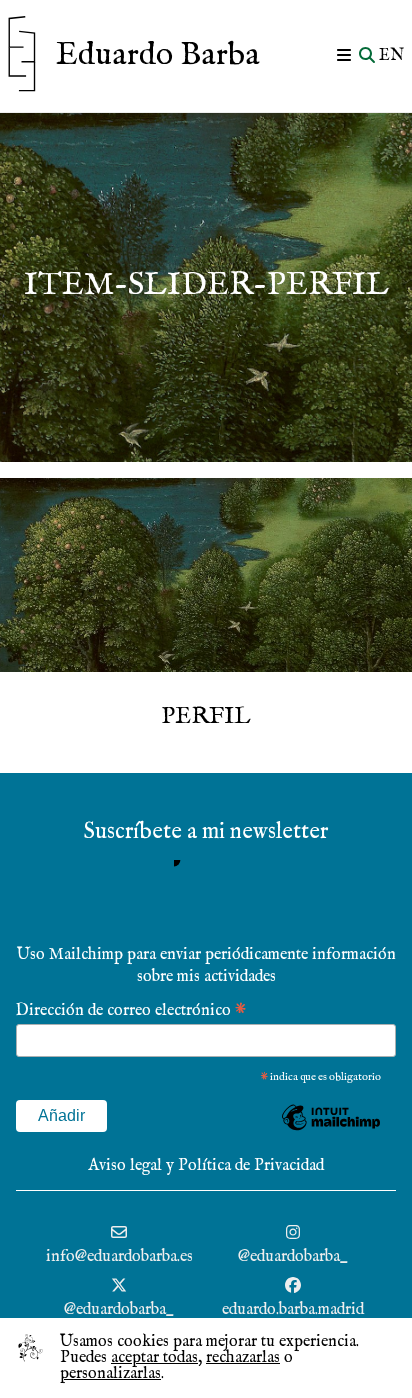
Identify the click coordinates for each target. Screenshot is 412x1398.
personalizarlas (110, 1374)
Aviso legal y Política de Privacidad (206, 1166)
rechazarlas (243, 1358)
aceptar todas (154, 1358)
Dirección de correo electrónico (131, 1009)
